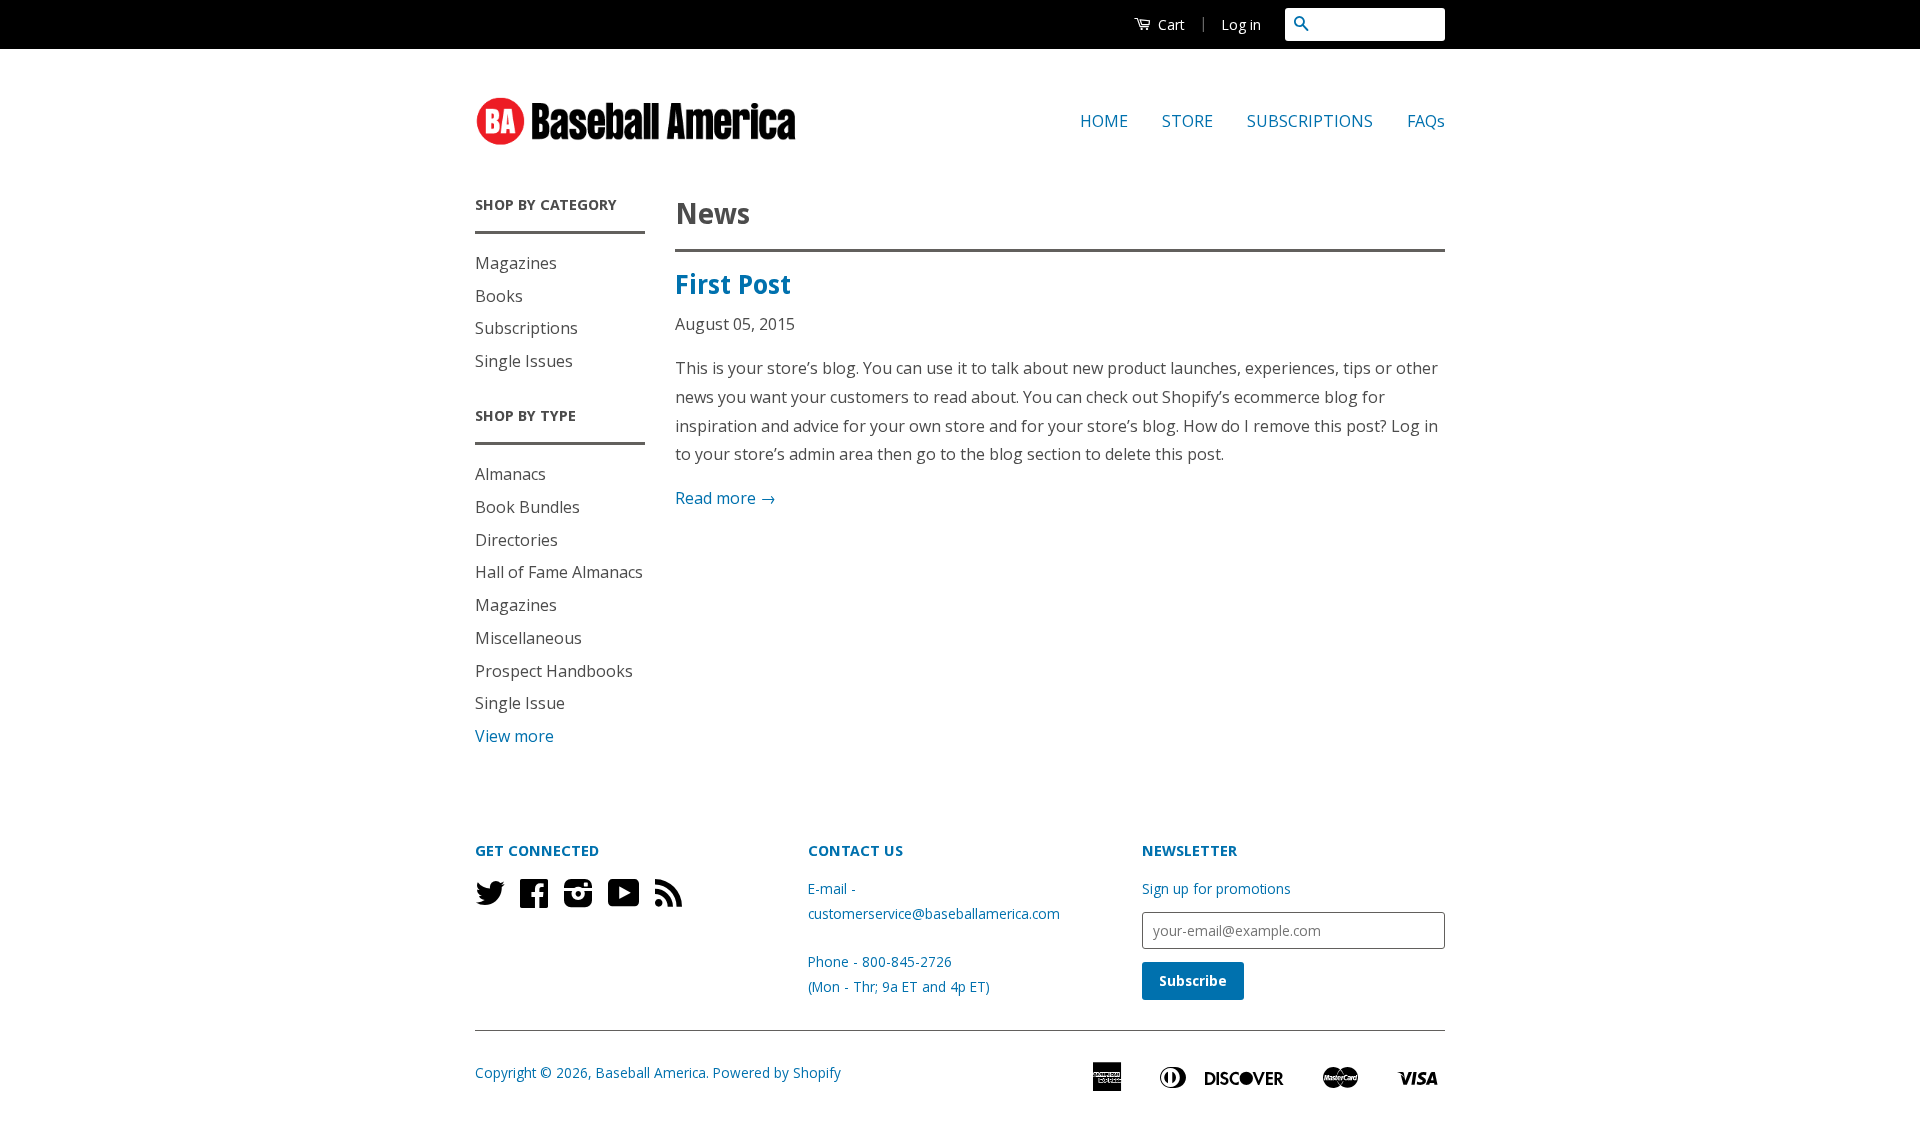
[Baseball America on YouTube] (624, 899)
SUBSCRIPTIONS (1310, 121)
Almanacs (510, 474)
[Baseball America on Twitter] (490, 899)
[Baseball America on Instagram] (578, 899)
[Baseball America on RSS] (668, 899)
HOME (1104, 121)
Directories (516, 540)
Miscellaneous (528, 638)
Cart (1169, 24)
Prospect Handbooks (554, 671)
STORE (1187, 121)
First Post (733, 285)
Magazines (516, 263)
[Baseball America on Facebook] (534, 899)
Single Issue (520, 703)
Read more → (725, 498)
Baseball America (651, 1072)
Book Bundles (527, 507)
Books (499, 296)
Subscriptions (526, 328)
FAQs (1426, 121)
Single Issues (524, 361)
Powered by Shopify (777, 1072)
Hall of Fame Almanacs (559, 572)
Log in (1241, 24)
